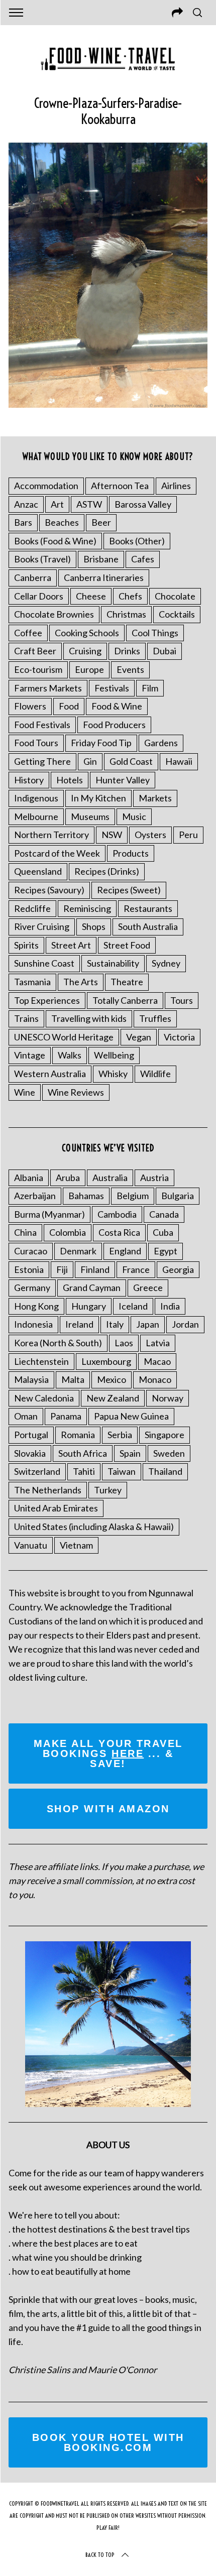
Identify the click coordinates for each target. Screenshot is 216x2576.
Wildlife (155, 1074)
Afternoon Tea (120, 486)
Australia (110, 1178)
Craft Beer (35, 651)
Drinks (127, 651)
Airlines (176, 486)
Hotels (70, 780)
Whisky (113, 1074)
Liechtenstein (41, 1361)
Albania (29, 1178)
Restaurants (148, 908)
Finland (95, 1269)
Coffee (28, 633)
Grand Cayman (92, 1287)
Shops (94, 926)
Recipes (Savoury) (49, 890)
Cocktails (177, 614)
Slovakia (30, 1453)
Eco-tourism (38, 669)
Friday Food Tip (101, 743)
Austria (154, 1178)
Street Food (127, 945)
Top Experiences (47, 1000)
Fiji (62, 1269)
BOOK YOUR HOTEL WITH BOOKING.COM (108, 2442)
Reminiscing (87, 908)
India (170, 1306)
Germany (32, 1287)
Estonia (29, 1269)
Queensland (38, 871)
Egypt (166, 1251)
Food (69, 706)
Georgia (178, 1269)
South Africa (83, 1453)
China (25, 1232)
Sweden (169, 1453)
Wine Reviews (76, 1092)
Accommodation (46, 486)
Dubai (165, 651)
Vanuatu (31, 1545)
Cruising (85, 651)
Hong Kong (36, 1306)
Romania (78, 1435)
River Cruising (42, 926)
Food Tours (36, 743)
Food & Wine (117, 706)
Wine (25, 1092)
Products (131, 853)
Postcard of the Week (57, 853)
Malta (73, 1379)
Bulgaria (178, 1196)
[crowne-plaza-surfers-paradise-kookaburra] (108, 404)
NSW (112, 835)
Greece (148, 1287)
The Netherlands (48, 1490)
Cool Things (155, 633)
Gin (90, 761)
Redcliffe (32, 908)
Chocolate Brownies (54, 614)
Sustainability (113, 963)
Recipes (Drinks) (107, 871)
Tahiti (84, 1471)
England (125, 1251)
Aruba (68, 1178)
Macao (157, 1361)
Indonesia (33, 1324)
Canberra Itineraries (104, 577)
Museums (90, 816)
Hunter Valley (123, 780)
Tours (182, 1000)
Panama (66, 1416)
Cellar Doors (39, 596)
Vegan (139, 1037)
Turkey (108, 1490)
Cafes (143, 559)
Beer (101, 522)
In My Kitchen (98, 798)
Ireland (79, 1324)
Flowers (30, 706)
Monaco (155, 1379)
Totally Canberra (125, 1000)
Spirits (26, 945)
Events (130, 669)
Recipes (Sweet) (129, 890)
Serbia (120, 1435)
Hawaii (179, 761)
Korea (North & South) (58, 1343)
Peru (188, 835)
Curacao (31, 1251)
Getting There (42, 761)
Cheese (91, 596)
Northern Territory (51, 835)
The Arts (81, 982)
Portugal (31, 1435)
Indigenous (36, 798)
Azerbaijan (35, 1196)
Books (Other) (137, 541)
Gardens (161, 743)
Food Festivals (42, 725)
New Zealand (113, 1398)
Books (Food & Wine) (55, 541)
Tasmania (32, 982)
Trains (26, 1018)
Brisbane (101, 559)
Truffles (155, 1018)
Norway (168, 1398)
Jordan (185, 1324)
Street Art (71, 945)
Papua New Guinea (131, 1416)
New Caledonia (44, 1398)
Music (134, 816)
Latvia (158, 1343)
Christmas (126, 614)
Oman (26, 1416)
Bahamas (86, 1196)
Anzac (26, 504)
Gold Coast (131, 761)
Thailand (165, 1471)
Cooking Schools (87, 633)
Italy (115, 1324)
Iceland (133, 1306)
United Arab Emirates (56, 1508)
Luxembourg (106, 1361)
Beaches (62, 522)
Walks (70, 1055)
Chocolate (175, 596)
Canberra (33, 577)
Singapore (165, 1435)
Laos (124, 1343)
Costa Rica (119, 1232)
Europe (89, 669)
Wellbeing (114, 1055)
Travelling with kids (89, 1018)
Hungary (89, 1306)
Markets (155, 798)
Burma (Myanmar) (49, 1214)
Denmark (78, 1251)
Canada (164, 1214)
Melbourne (36, 816)
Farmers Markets (48, 688)
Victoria (179, 1037)
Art (57, 504)
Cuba (163, 1232)
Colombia (68, 1232)
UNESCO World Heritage (64, 1037)
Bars (23, 522)
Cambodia (117, 1214)
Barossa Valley (143, 504)
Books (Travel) (42, 559)
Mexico (112, 1379)
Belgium (133, 1196)
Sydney (166, 963)
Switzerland (37, 1471)
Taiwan (122, 1471)
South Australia (148, 926)
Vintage (30, 1055)
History (29, 780)
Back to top (100, 2555)
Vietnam (76, 1545)
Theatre (127, 982)
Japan (148, 1324)
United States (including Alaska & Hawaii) (94, 1527)
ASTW (89, 504)
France (136, 1269)
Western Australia (50, 1074)
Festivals (112, 688)
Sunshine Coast (44, 963)
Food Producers (114, 725)
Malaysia (31, 1379)
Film (150, 688)
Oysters (150, 835)
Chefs (130, 596)
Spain (130, 1453)
